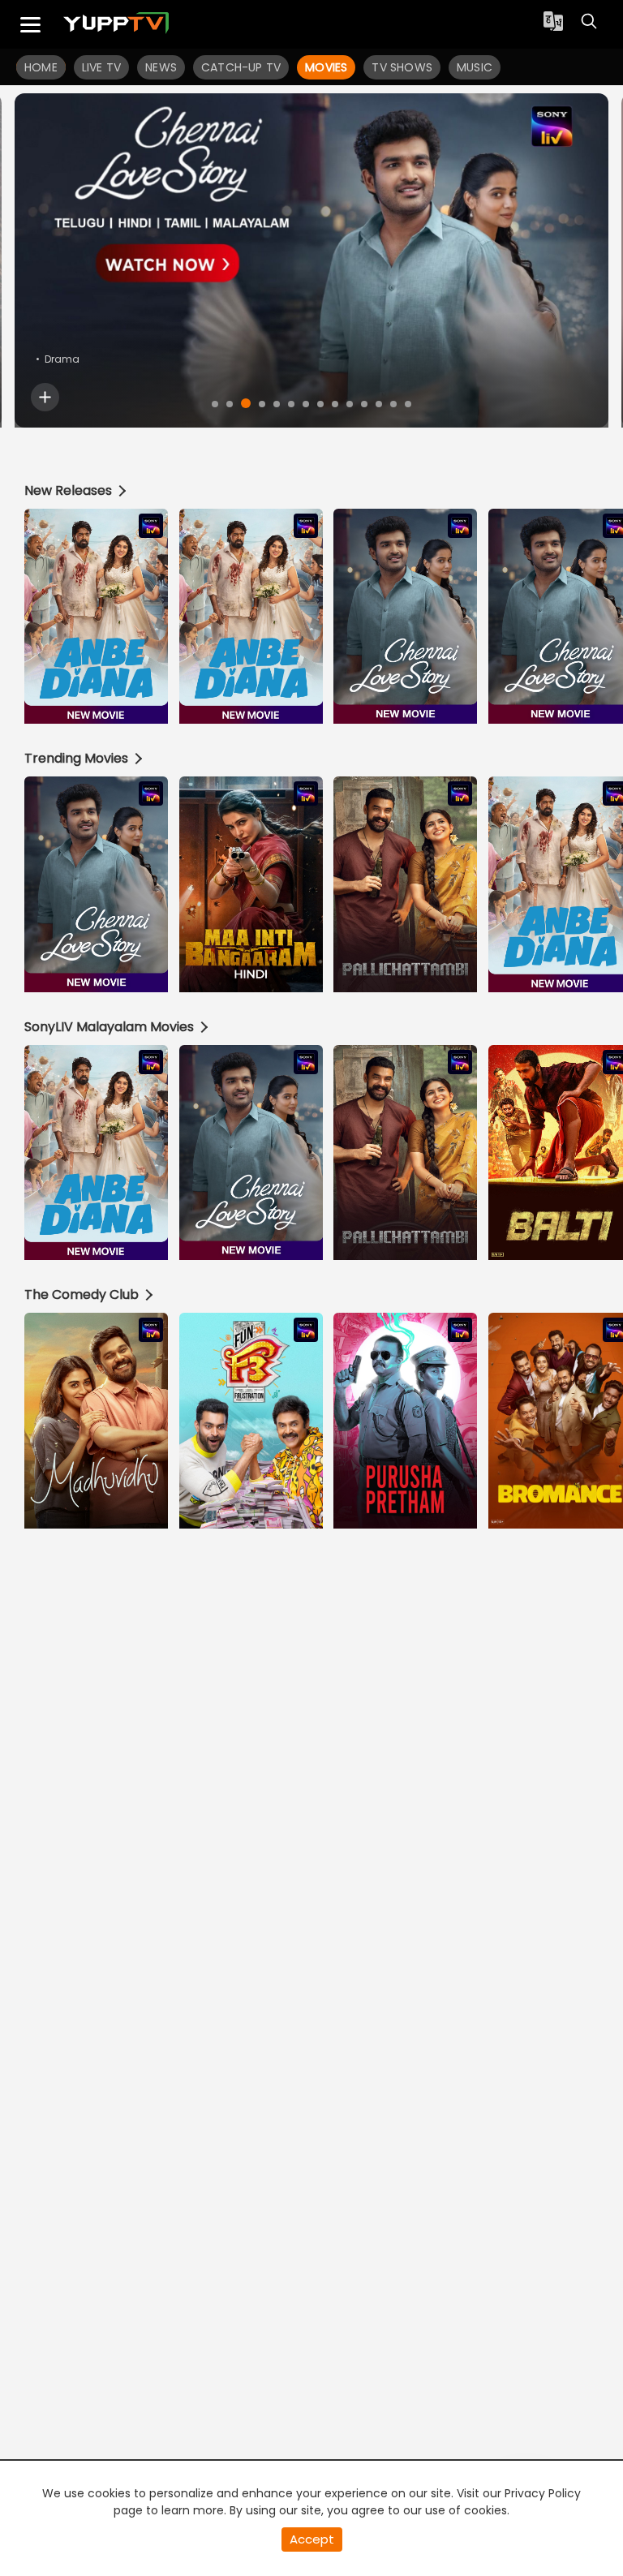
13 (393, 404)
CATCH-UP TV (241, 67)
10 (350, 404)
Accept (312, 2539)
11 (364, 404)
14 (408, 404)
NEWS (161, 67)
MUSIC (475, 67)
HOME (41, 67)
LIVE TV (101, 67)
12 (379, 404)
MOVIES (326, 67)
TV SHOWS (402, 67)
